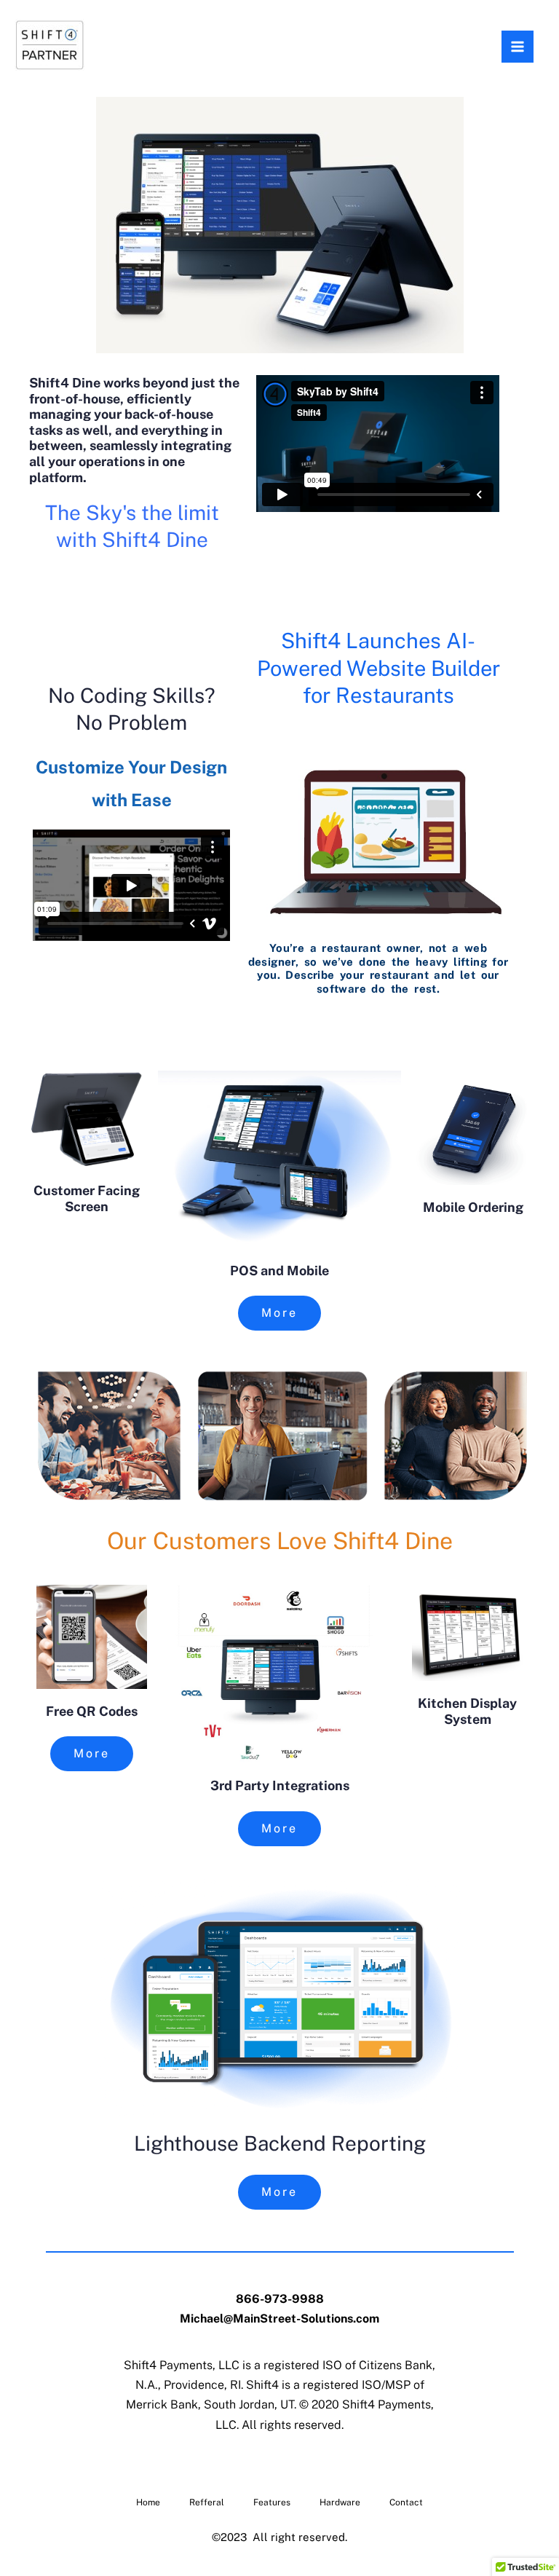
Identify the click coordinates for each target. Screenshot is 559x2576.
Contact (406, 2502)
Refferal (207, 2502)
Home (148, 2502)
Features (272, 2502)
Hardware (340, 2502)
